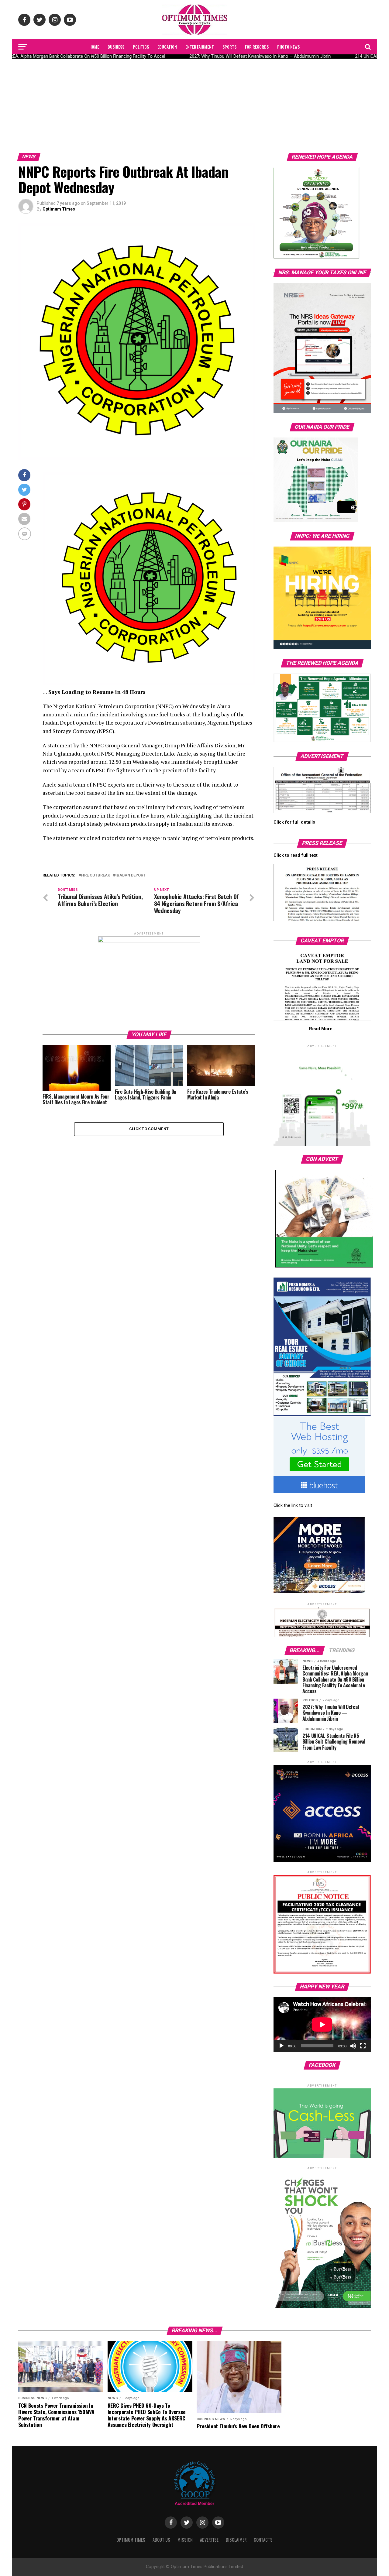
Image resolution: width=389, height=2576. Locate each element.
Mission (185, 2540)
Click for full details (294, 822)
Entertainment (200, 47)
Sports (229, 47)
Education (167, 47)
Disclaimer (236, 2540)
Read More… (322, 1029)
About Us (161, 2540)
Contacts (263, 2540)
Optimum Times (59, 209)
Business (116, 47)
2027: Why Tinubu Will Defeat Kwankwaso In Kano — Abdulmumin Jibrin (248, 56)
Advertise (209, 2540)
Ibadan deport (131, 875)
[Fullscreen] (363, 2046)
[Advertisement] (194, 104)
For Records (257, 47)
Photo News (288, 47)
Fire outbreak (95, 875)
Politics (141, 47)
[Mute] (353, 2046)
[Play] (281, 2046)
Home (94, 47)
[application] (322, 2025)
